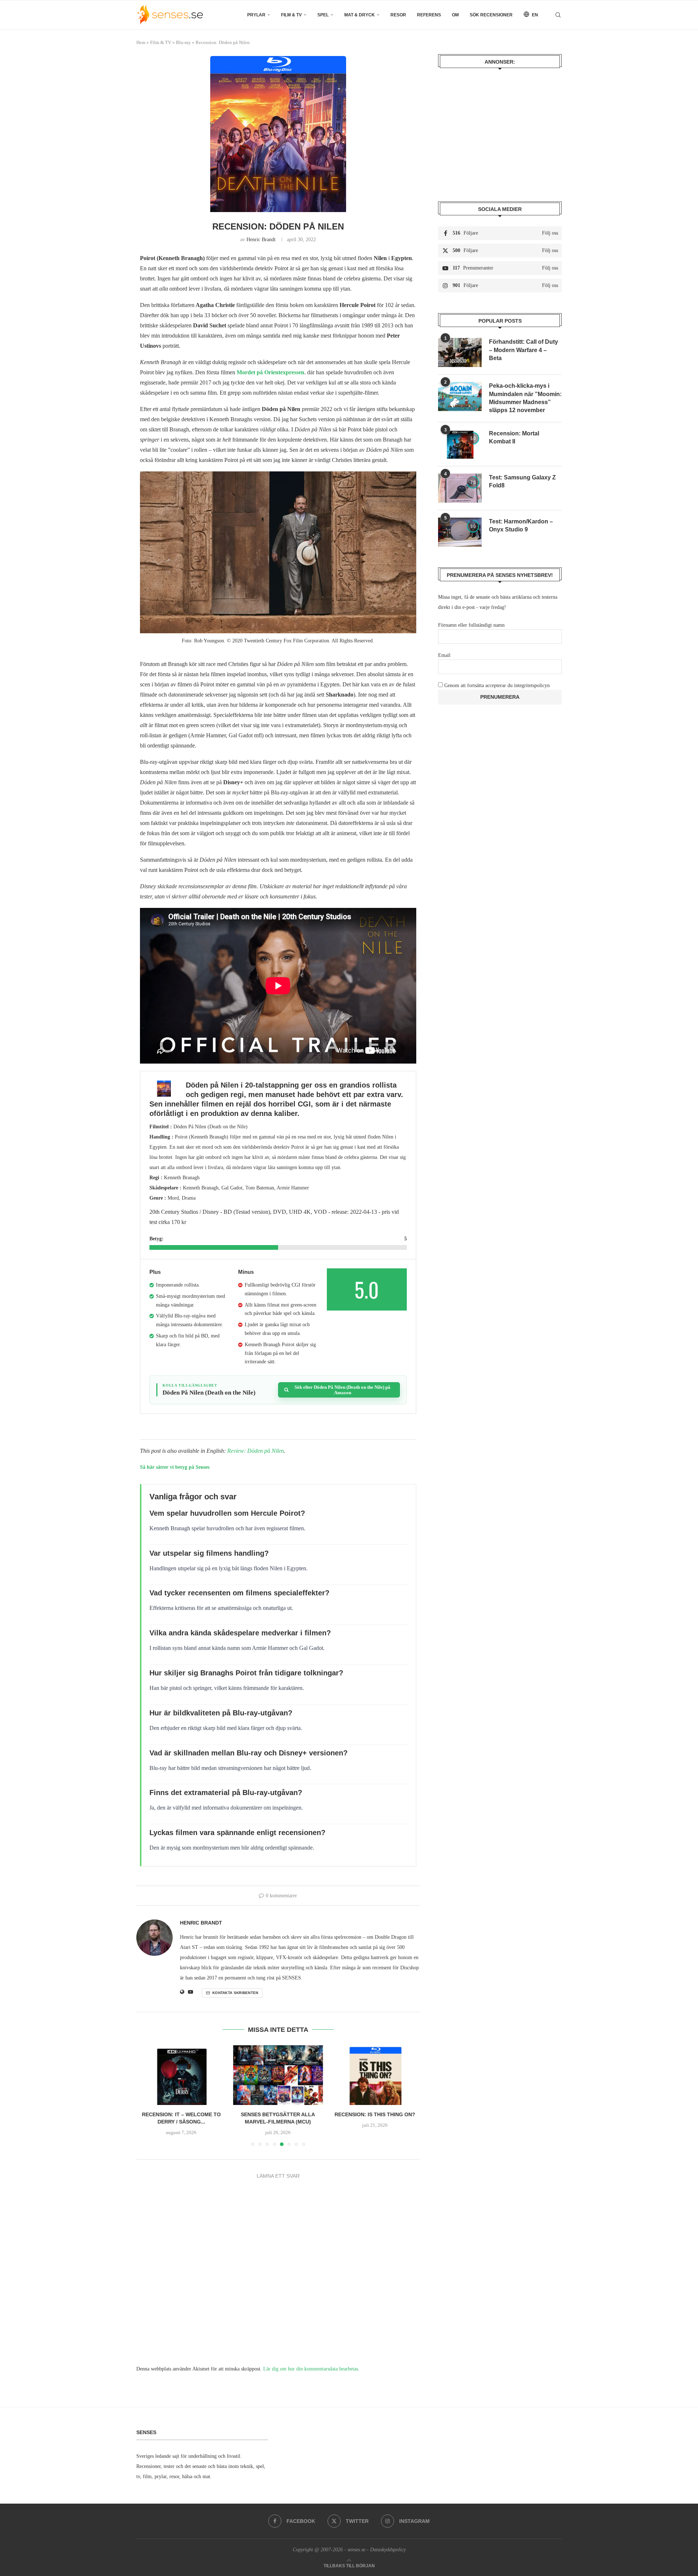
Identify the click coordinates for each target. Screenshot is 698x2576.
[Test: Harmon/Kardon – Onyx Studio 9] (460, 532)
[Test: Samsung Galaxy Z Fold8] (460, 488)
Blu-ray (183, 42)
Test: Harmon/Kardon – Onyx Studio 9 (521, 525)
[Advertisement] (500, 130)
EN (534, 15)
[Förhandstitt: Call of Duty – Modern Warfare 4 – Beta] (460, 352)
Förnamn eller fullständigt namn (471, 625)
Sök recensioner (491, 15)
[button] (146, 2096)
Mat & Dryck (360, 15)
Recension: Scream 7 (375, 2115)
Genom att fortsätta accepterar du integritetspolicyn (497, 685)
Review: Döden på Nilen (256, 1451)
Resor (398, 15)
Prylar (256, 15)
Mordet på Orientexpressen (270, 372)
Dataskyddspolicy (388, 2550)
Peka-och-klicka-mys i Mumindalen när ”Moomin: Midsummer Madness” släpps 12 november (525, 398)
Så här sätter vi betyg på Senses (175, 1467)
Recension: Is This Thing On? (278, 2115)
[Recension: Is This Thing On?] (278, 2075)
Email (444, 655)
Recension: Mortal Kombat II (514, 437)
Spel (323, 15)
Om (455, 15)
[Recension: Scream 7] (375, 2075)
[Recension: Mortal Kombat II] (460, 444)
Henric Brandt (261, 240)
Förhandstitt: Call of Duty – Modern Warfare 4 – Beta (523, 350)
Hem (141, 42)
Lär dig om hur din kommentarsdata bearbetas (311, 2369)
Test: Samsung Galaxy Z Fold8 (522, 481)
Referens (429, 15)
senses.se (356, 2550)
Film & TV (291, 15)
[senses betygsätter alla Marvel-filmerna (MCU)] (181, 2075)
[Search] (558, 15)
